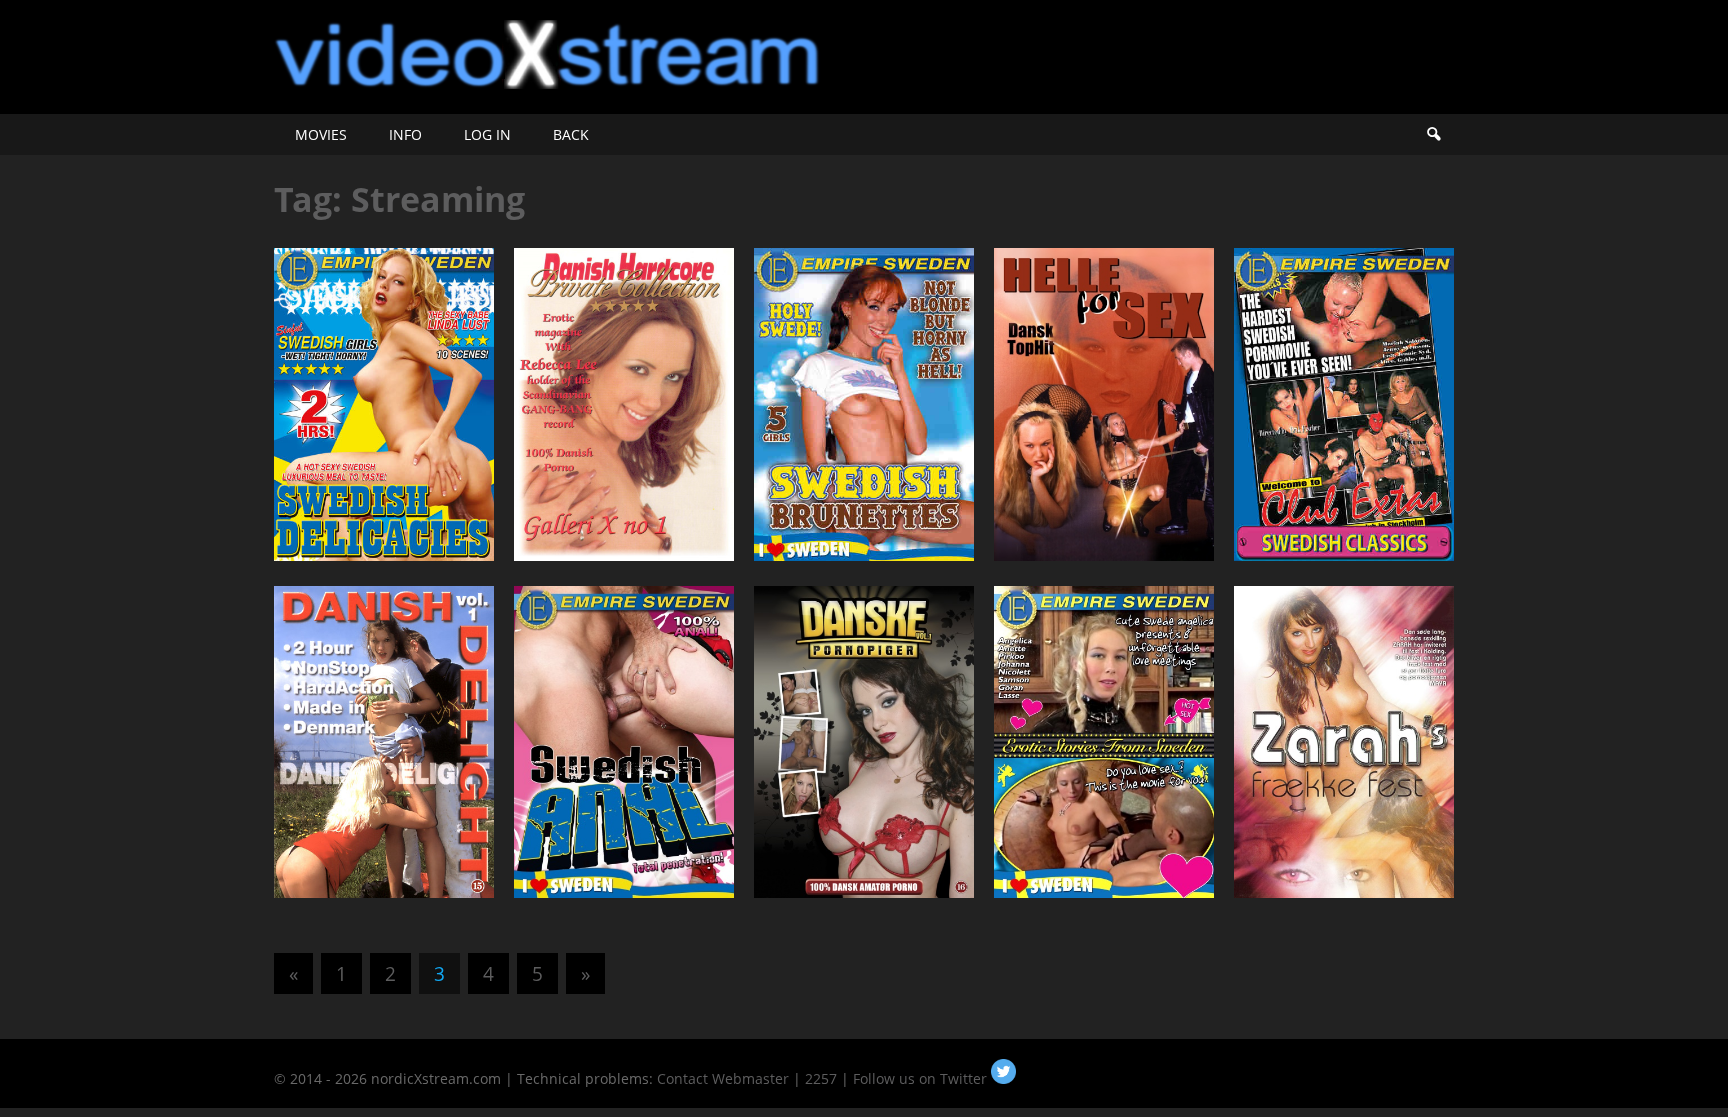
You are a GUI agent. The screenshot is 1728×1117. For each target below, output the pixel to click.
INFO (405, 134)
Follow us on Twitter (922, 1078)
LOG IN (487, 134)
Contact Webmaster (723, 1078)
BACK (571, 134)
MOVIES (321, 134)
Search (1433, 134)
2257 (821, 1078)
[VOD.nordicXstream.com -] (547, 83)
